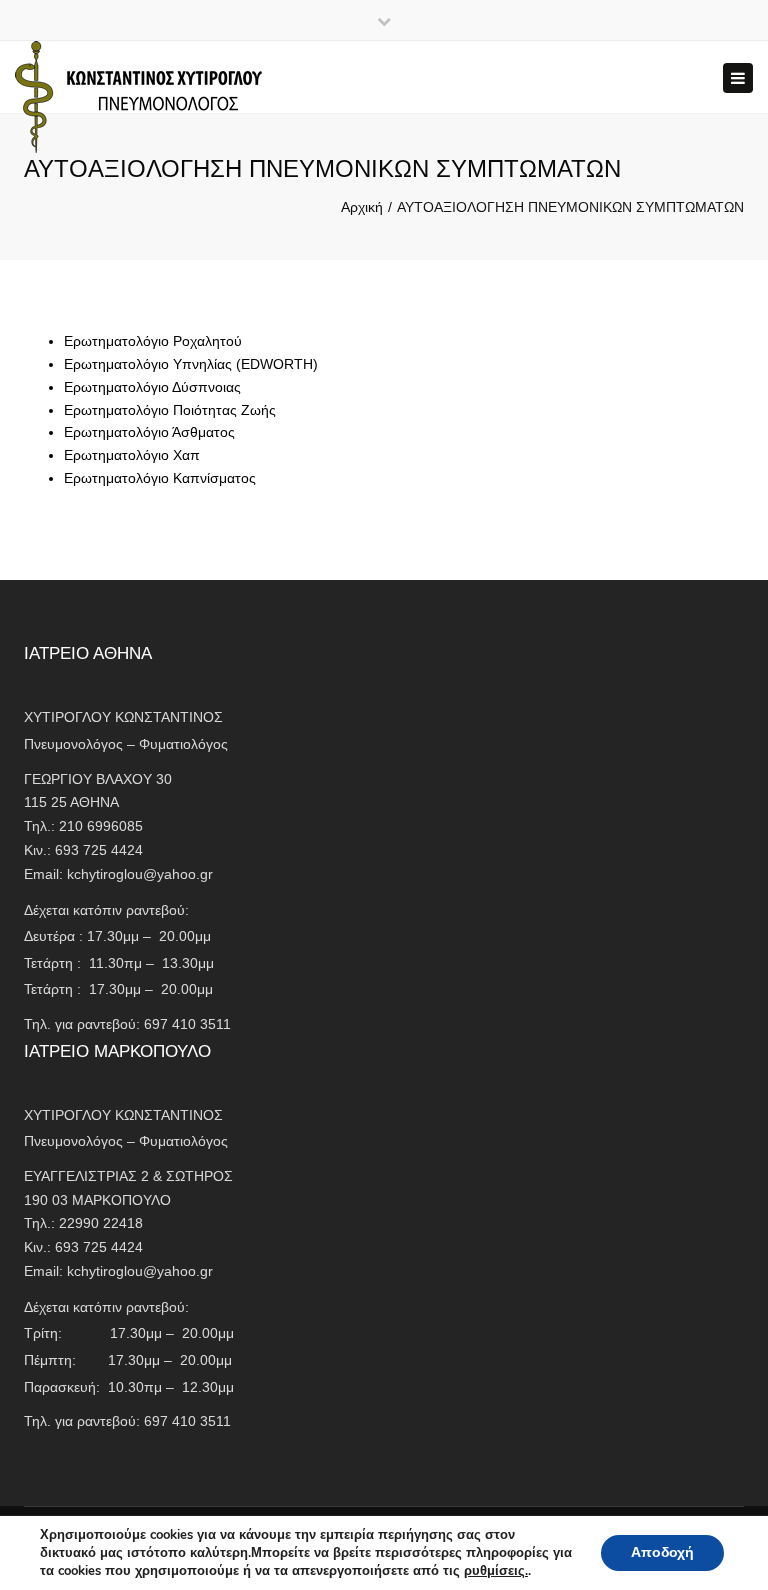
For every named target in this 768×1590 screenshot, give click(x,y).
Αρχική (362, 207)
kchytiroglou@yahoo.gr (140, 874)
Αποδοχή (662, 1552)
